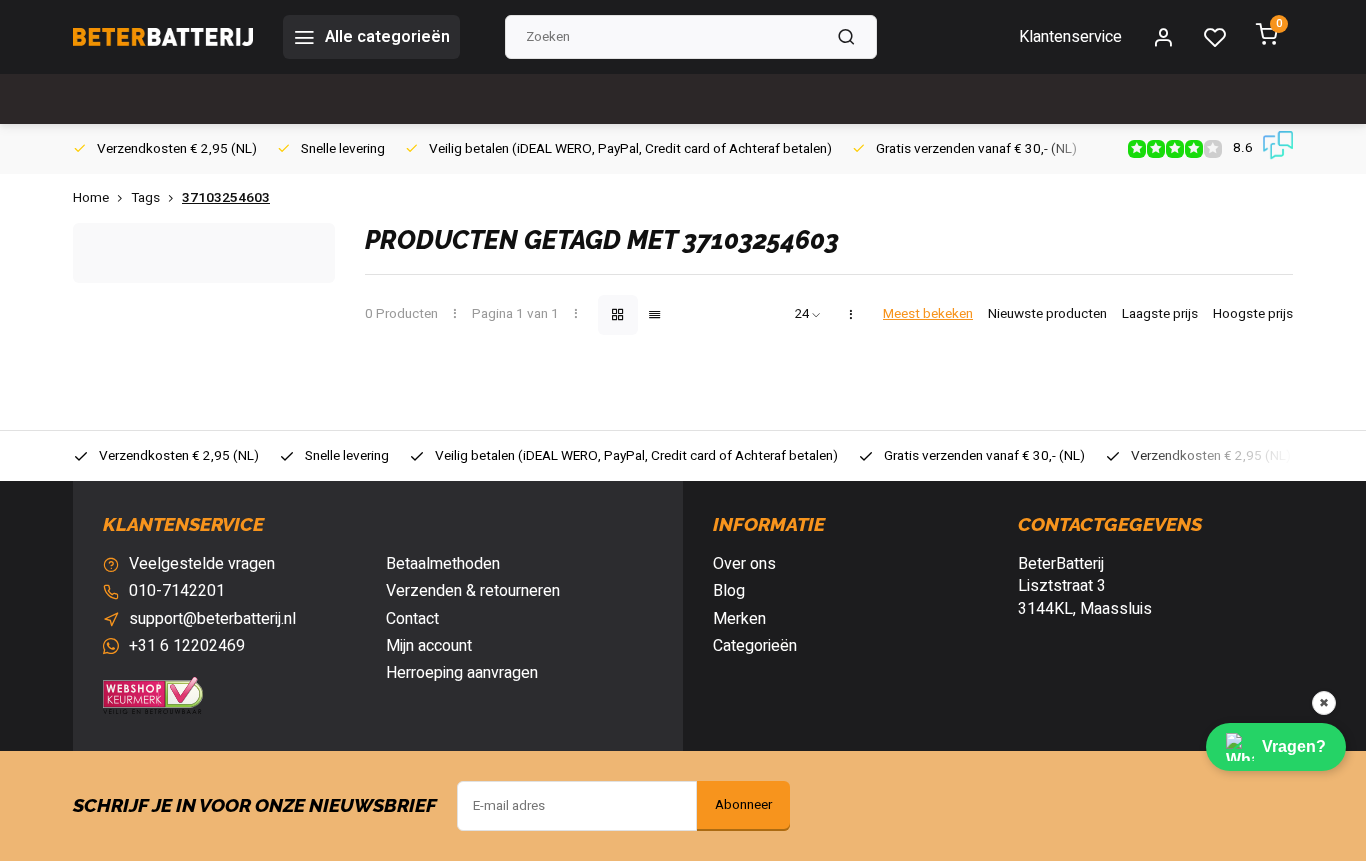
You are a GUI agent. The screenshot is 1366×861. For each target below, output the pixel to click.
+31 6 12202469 (187, 646)
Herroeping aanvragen (462, 673)
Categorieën (755, 646)
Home (91, 198)
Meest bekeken (928, 314)
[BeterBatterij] (163, 37)
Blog (729, 591)
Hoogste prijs (1253, 314)
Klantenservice (1070, 37)
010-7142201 (177, 591)
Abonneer (743, 805)
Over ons (744, 564)
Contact (412, 619)
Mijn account (429, 646)
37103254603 (226, 198)
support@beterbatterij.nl (212, 619)
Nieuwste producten (1047, 314)
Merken (739, 619)
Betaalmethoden (443, 564)
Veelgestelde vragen (202, 564)
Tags (145, 198)
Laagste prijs (1160, 314)
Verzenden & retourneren (473, 591)
